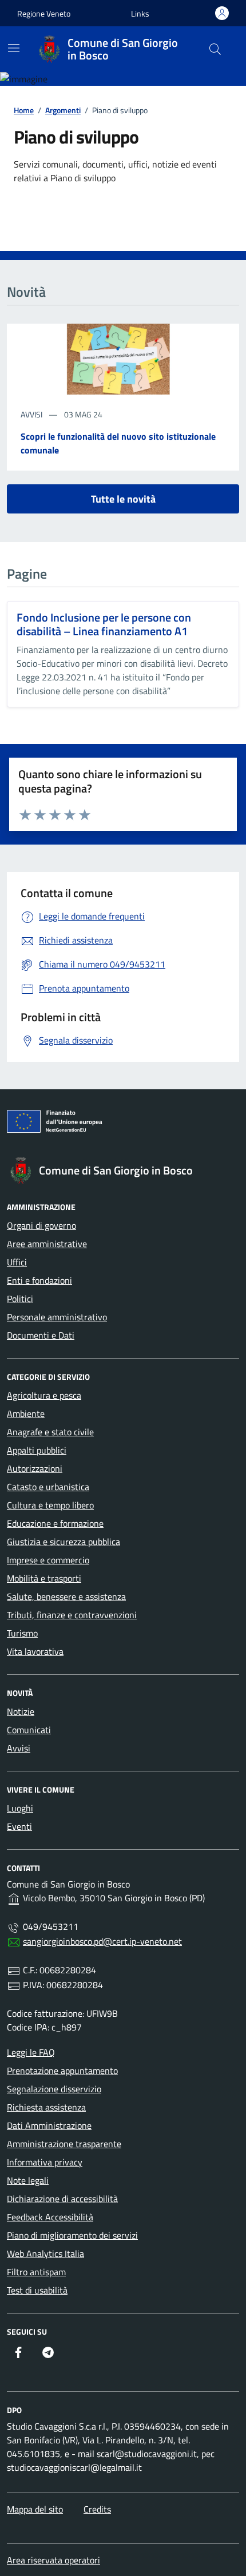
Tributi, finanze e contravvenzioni (72, 1615)
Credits (97, 2509)
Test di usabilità (37, 2290)
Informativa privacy (45, 2162)
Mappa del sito (35, 2509)
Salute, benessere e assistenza (66, 1596)
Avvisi (19, 1748)
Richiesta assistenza (46, 2107)
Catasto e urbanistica (48, 1487)
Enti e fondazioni (39, 1280)
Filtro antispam (36, 2272)
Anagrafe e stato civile (50, 1432)
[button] (140, 13)
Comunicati (29, 1730)
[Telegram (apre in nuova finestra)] (48, 2352)
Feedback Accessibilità (50, 2217)
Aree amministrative (47, 1244)
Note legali (28, 2180)
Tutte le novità (123, 499)
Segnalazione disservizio (54, 2089)
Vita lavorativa (35, 1651)
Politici (20, 1299)
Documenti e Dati (41, 1335)
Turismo (22, 1633)
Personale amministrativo (57, 1317)
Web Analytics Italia (45, 2253)
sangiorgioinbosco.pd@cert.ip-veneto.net (102, 1941)
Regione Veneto (44, 13)
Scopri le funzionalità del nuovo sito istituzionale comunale (118, 443)
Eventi (19, 1826)
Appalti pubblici (37, 1450)
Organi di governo (41, 1225)
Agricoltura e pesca (44, 1395)
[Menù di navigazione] (14, 48)
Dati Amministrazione (49, 2125)
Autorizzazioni (35, 1468)
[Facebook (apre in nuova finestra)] (18, 2352)
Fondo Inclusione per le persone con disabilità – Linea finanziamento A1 (104, 624)
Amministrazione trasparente (64, 2144)
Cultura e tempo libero (50, 1505)
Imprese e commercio (48, 1560)
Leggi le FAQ (31, 2052)
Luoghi (20, 1808)
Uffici (17, 1262)
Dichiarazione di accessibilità (62, 2199)
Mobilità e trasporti (44, 1578)
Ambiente (26, 1414)
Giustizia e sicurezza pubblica (64, 1542)
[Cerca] (215, 49)
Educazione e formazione (55, 1523)
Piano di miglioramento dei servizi (72, 2235)
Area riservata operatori (53, 2560)
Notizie (21, 1711)
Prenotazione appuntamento (62, 2071)
